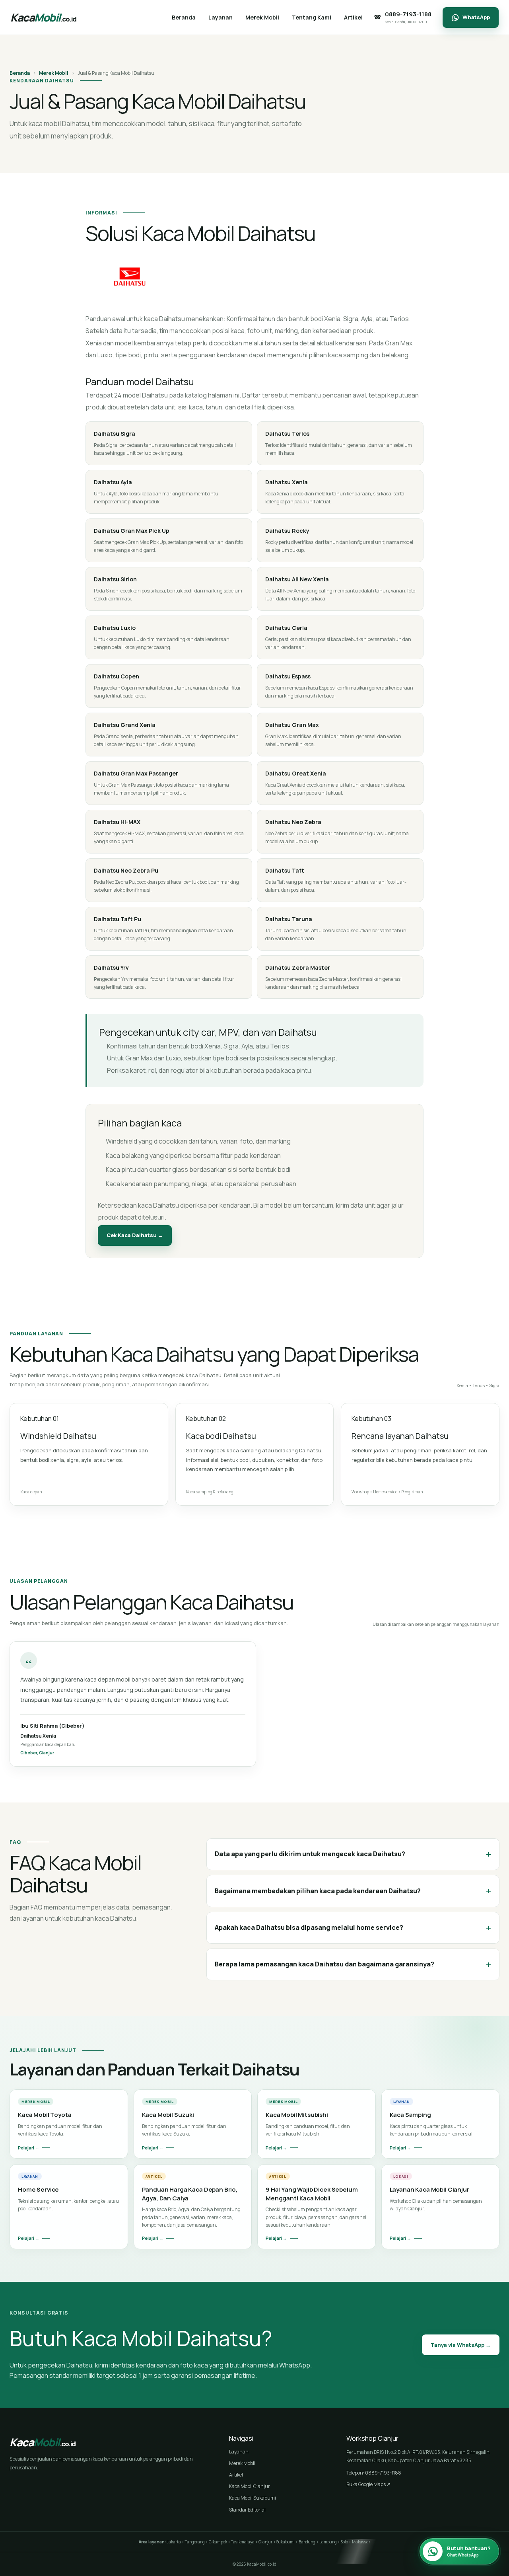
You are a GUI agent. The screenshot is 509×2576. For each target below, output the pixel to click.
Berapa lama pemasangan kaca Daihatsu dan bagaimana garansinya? (353, 1964)
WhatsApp (476, 17)
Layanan (239, 2452)
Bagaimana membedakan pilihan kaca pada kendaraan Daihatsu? (353, 1891)
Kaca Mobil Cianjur (250, 2486)
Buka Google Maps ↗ (368, 2484)
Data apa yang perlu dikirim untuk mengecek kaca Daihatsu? (353, 1854)
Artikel (236, 2475)
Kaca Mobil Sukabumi (253, 2498)
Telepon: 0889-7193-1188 (374, 2473)
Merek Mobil (54, 73)
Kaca (43, 17)
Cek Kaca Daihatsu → (135, 1235)
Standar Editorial (247, 2510)
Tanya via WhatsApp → (461, 2345)
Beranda (20, 73)
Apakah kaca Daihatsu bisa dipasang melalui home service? (353, 1928)
